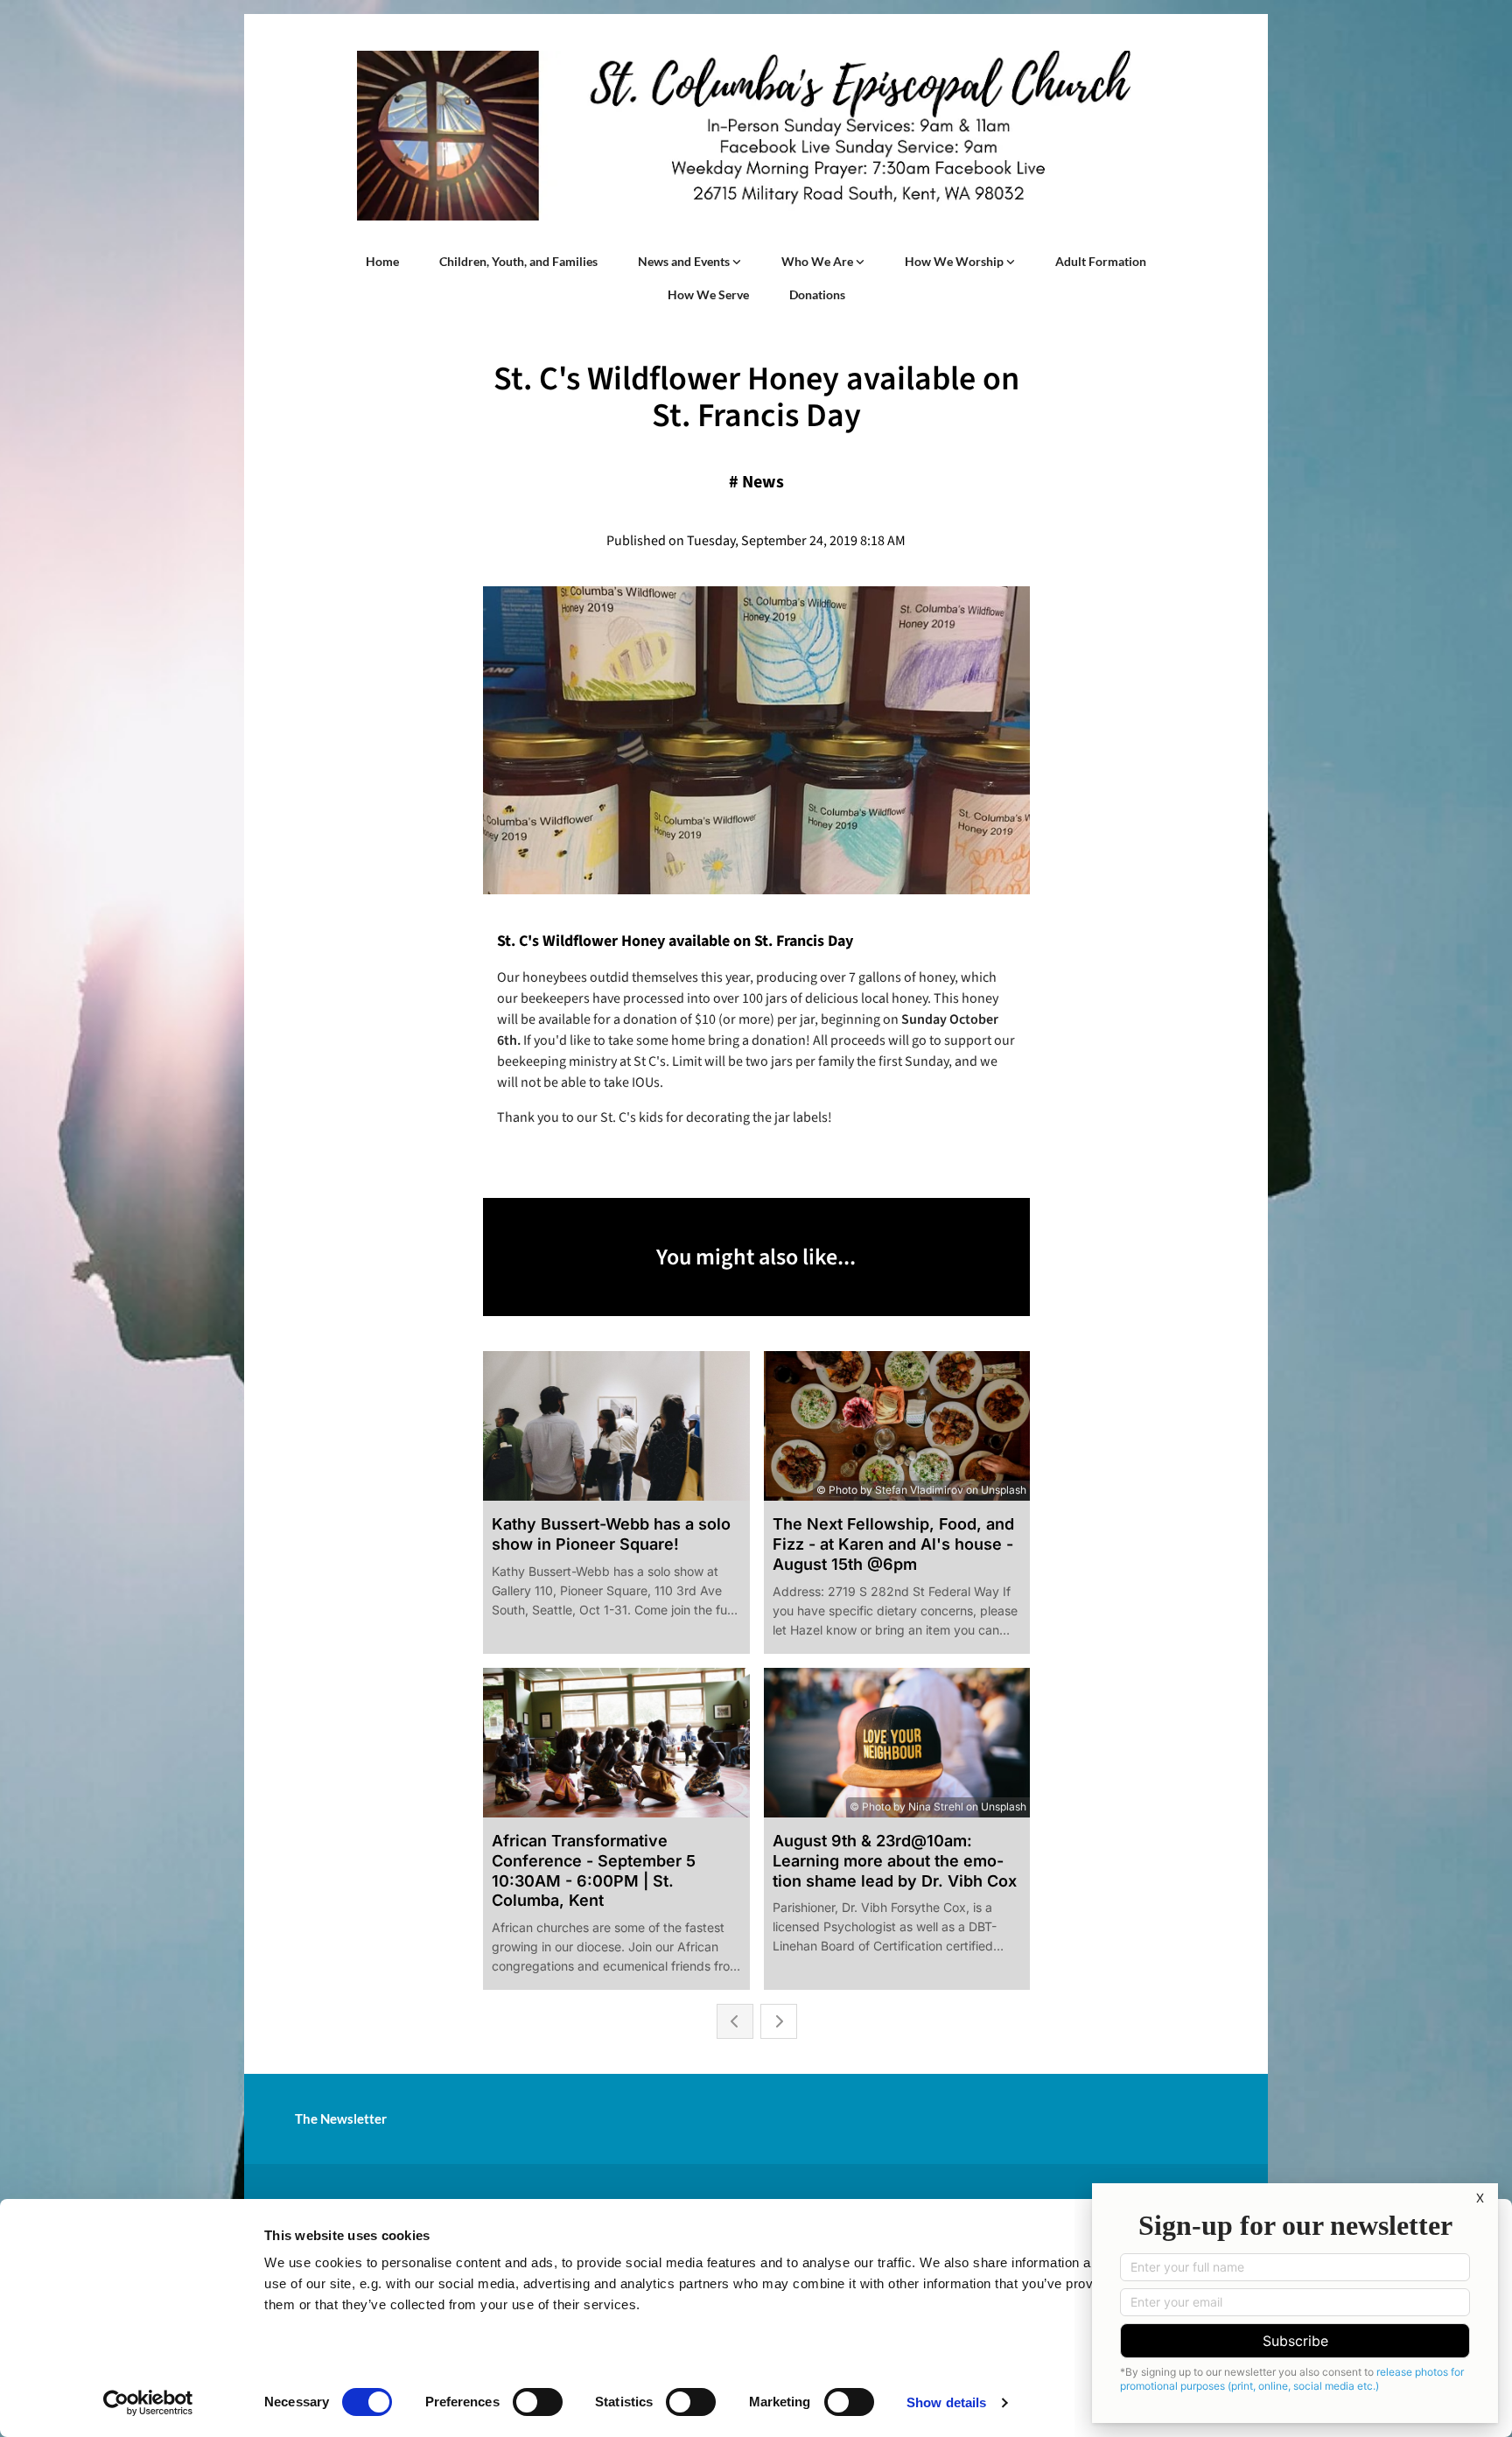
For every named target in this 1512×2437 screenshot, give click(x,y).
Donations (817, 294)
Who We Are (819, 261)
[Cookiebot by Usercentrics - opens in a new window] (148, 2403)
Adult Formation (1101, 261)
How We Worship (955, 261)
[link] (689, 262)
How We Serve (708, 294)
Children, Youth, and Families (518, 261)
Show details (946, 2402)
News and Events (685, 261)
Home (382, 261)
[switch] (538, 2402)
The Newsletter (341, 2118)
